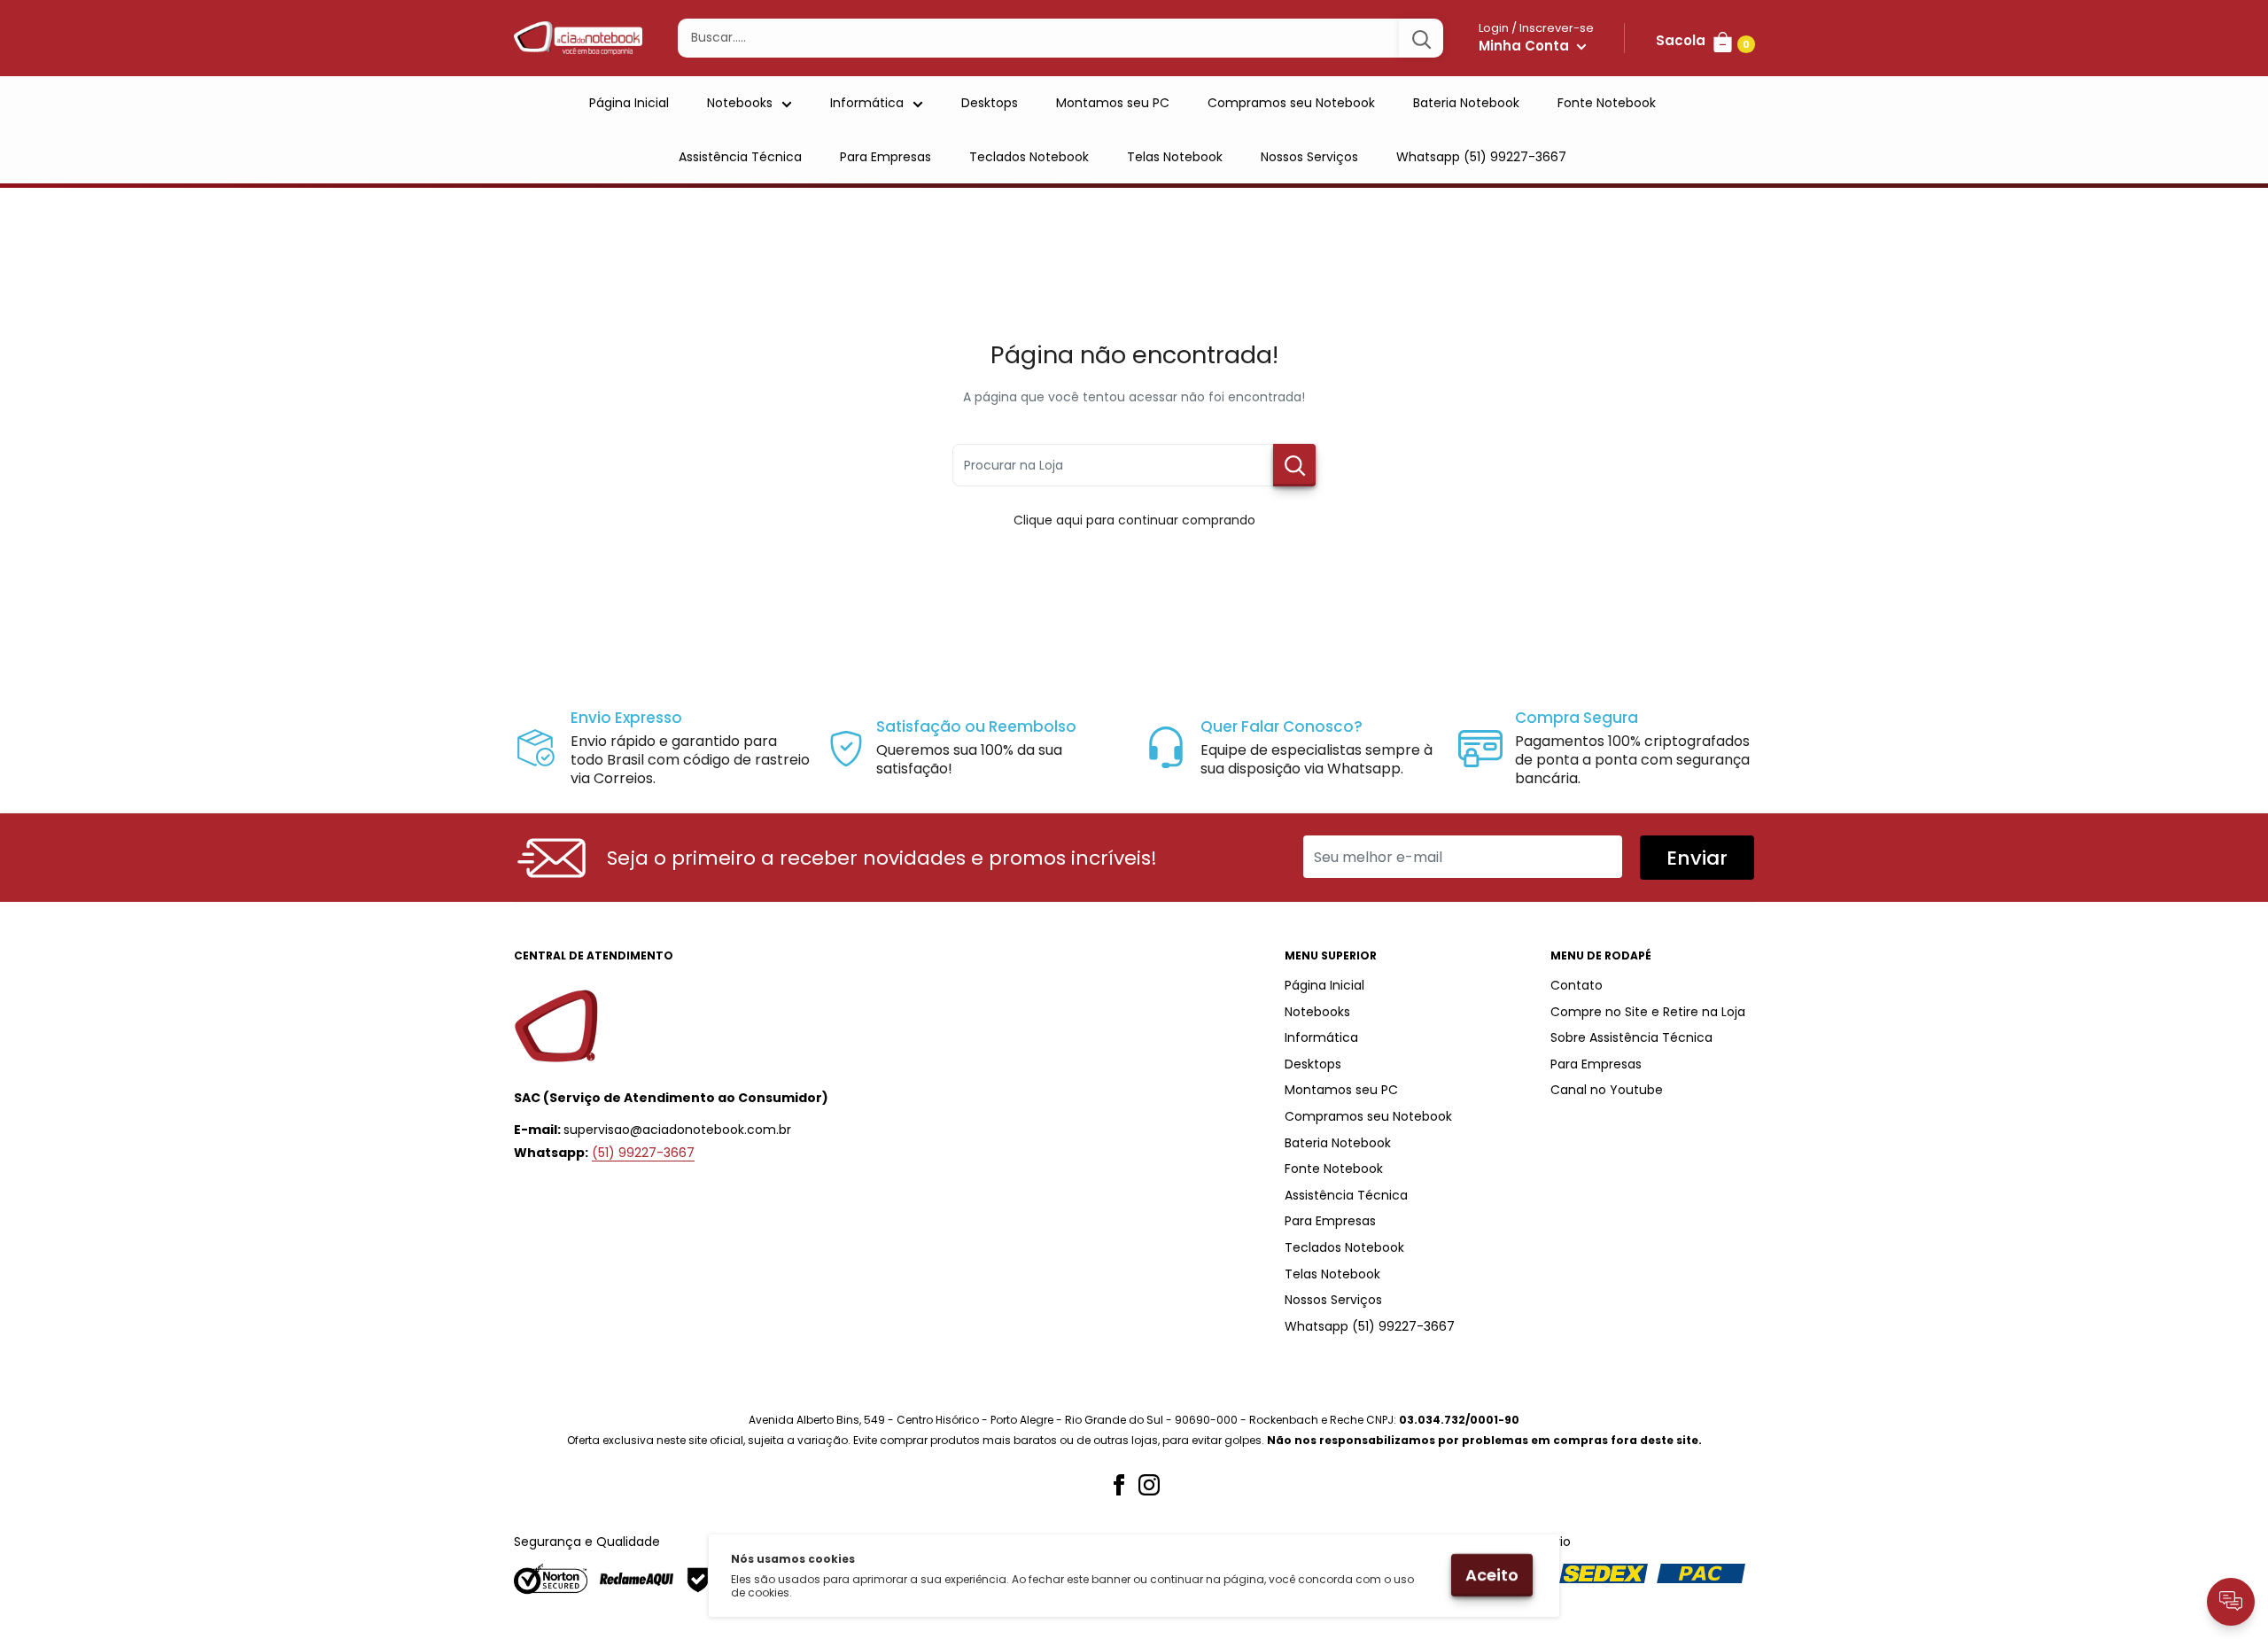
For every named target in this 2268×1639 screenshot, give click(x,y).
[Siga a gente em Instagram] (1149, 1485)
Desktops (990, 103)
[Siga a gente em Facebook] (1119, 1485)
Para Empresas (885, 157)
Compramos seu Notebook (1291, 103)
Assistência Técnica (740, 157)
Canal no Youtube (1607, 1090)
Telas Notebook (1175, 157)
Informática (867, 103)
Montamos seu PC (1113, 103)
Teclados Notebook (1029, 157)
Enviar (1697, 858)
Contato (1577, 985)
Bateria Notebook (1466, 103)
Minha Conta (1526, 46)
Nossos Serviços (1309, 157)
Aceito (1492, 1575)
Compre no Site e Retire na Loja (1648, 1012)
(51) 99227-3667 (643, 1153)
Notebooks (740, 103)
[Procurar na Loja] (1294, 465)
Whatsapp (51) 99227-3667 (1481, 157)
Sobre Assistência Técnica (1631, 1037)
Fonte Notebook (1607, 103)
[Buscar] (1421, 38)
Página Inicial (629, 103)
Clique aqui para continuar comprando (1134, 520)
